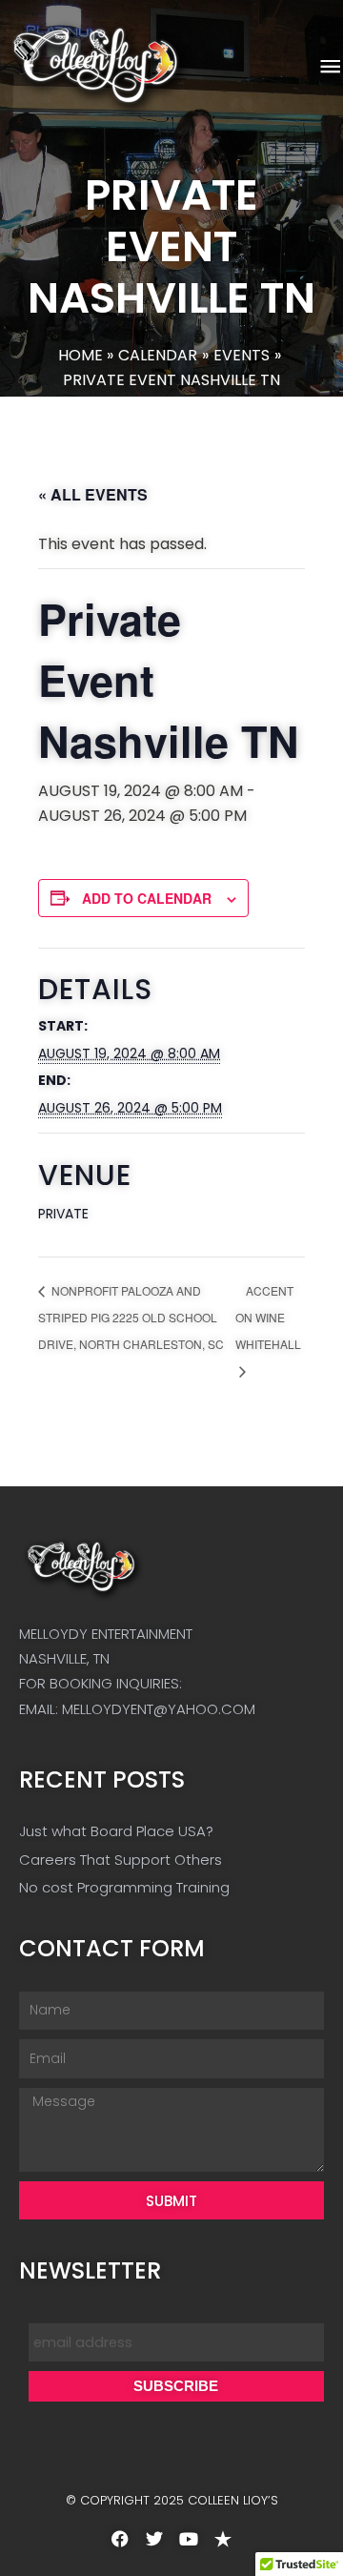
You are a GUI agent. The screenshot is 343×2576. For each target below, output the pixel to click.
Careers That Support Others (121, 1860)
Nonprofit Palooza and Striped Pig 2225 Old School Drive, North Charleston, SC (131, 1317)
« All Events (93, 494)
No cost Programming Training (124, 1887)
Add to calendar (147, 898)
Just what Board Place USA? (116, 1831)
